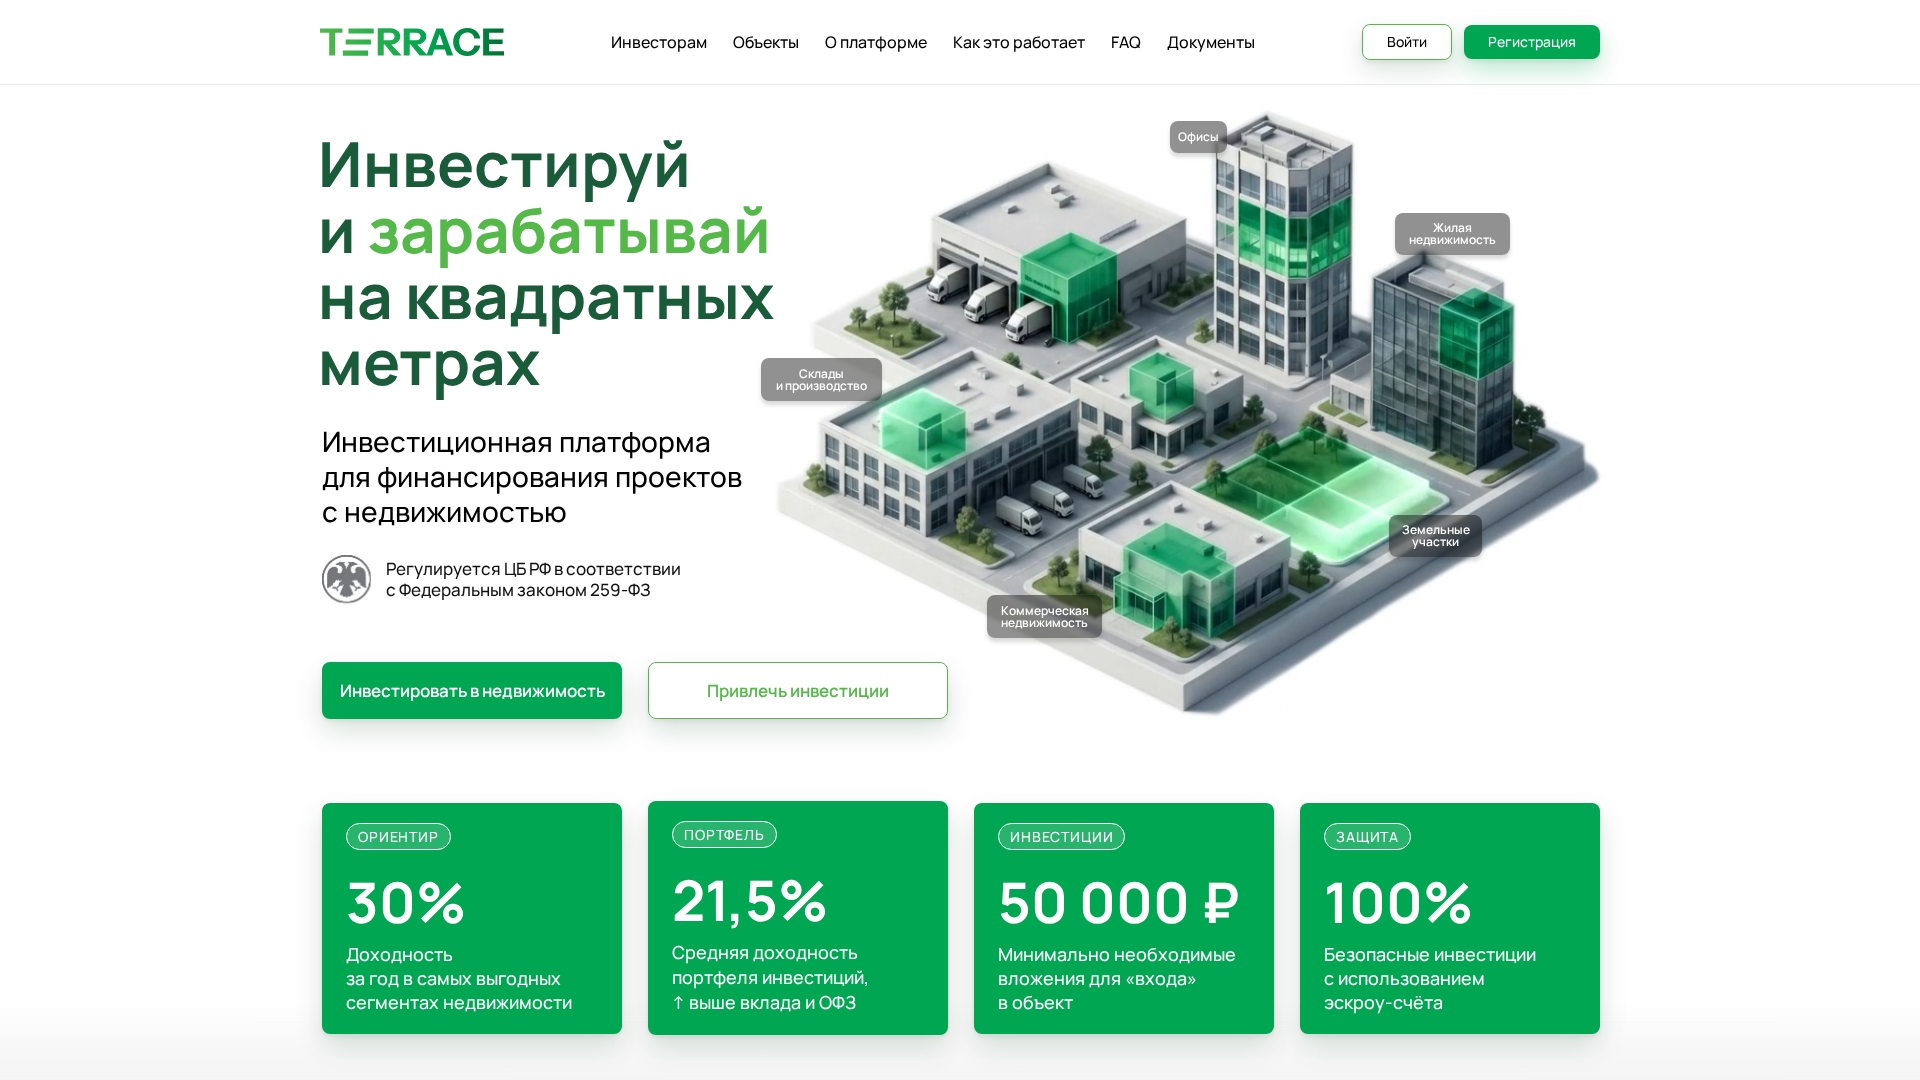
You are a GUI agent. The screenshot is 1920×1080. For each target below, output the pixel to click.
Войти (1407, 41)
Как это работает (1019, 42)
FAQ (1126, 42)
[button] (472, 690)
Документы (1211, 42)
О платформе (876, 42)
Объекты (766, 42)
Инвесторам (659, 42)
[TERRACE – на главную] (412, 42)
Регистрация (1532, 41)
